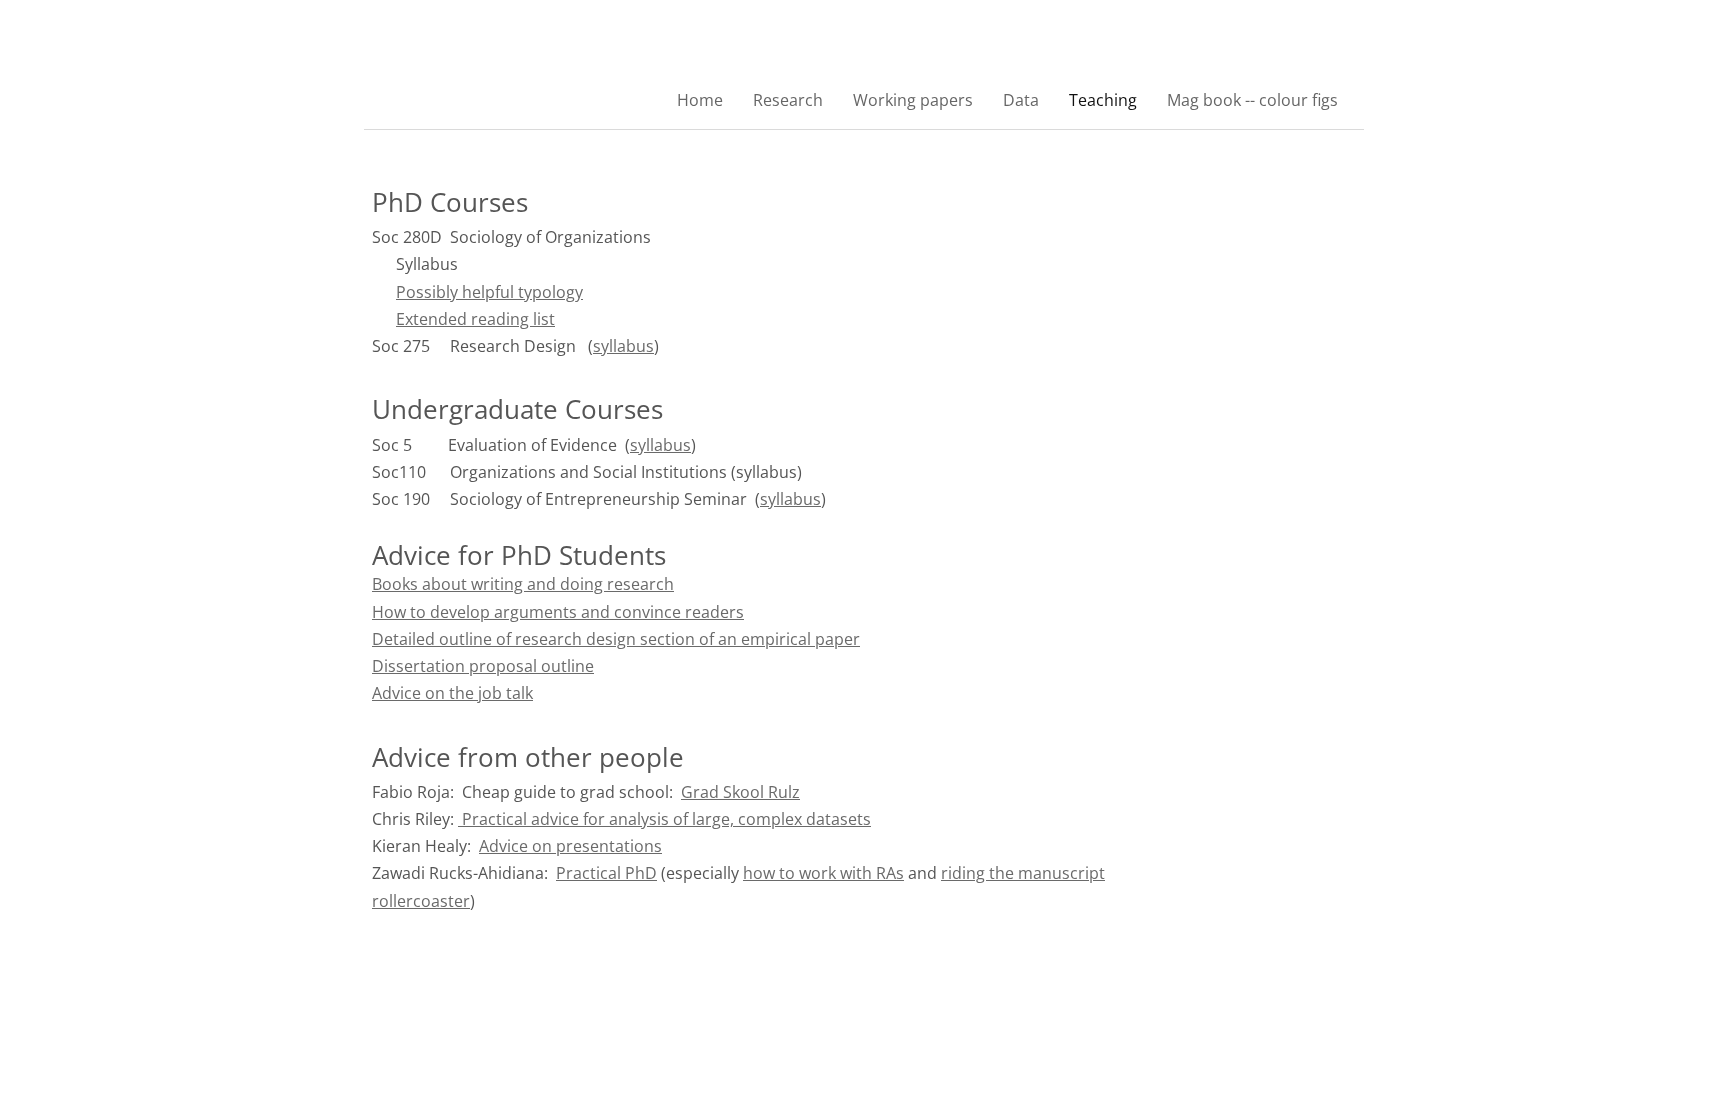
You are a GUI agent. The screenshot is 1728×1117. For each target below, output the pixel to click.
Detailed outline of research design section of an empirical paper (616, 639)
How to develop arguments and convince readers (558, 612)
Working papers (913, 100)
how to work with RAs (823, 873)
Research (788, 100)
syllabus (623, 346)
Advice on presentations (570, 846)
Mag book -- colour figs (1252, 100)
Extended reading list (475, 319)
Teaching (1103, 100)
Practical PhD (606, 873)
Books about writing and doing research (523, 584)
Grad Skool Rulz (740, 792)
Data (1021, 100)
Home (700, 100)
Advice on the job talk (452, 693)
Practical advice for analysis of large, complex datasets (664, 819)
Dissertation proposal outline (483, 666)
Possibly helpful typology (489, 292)
